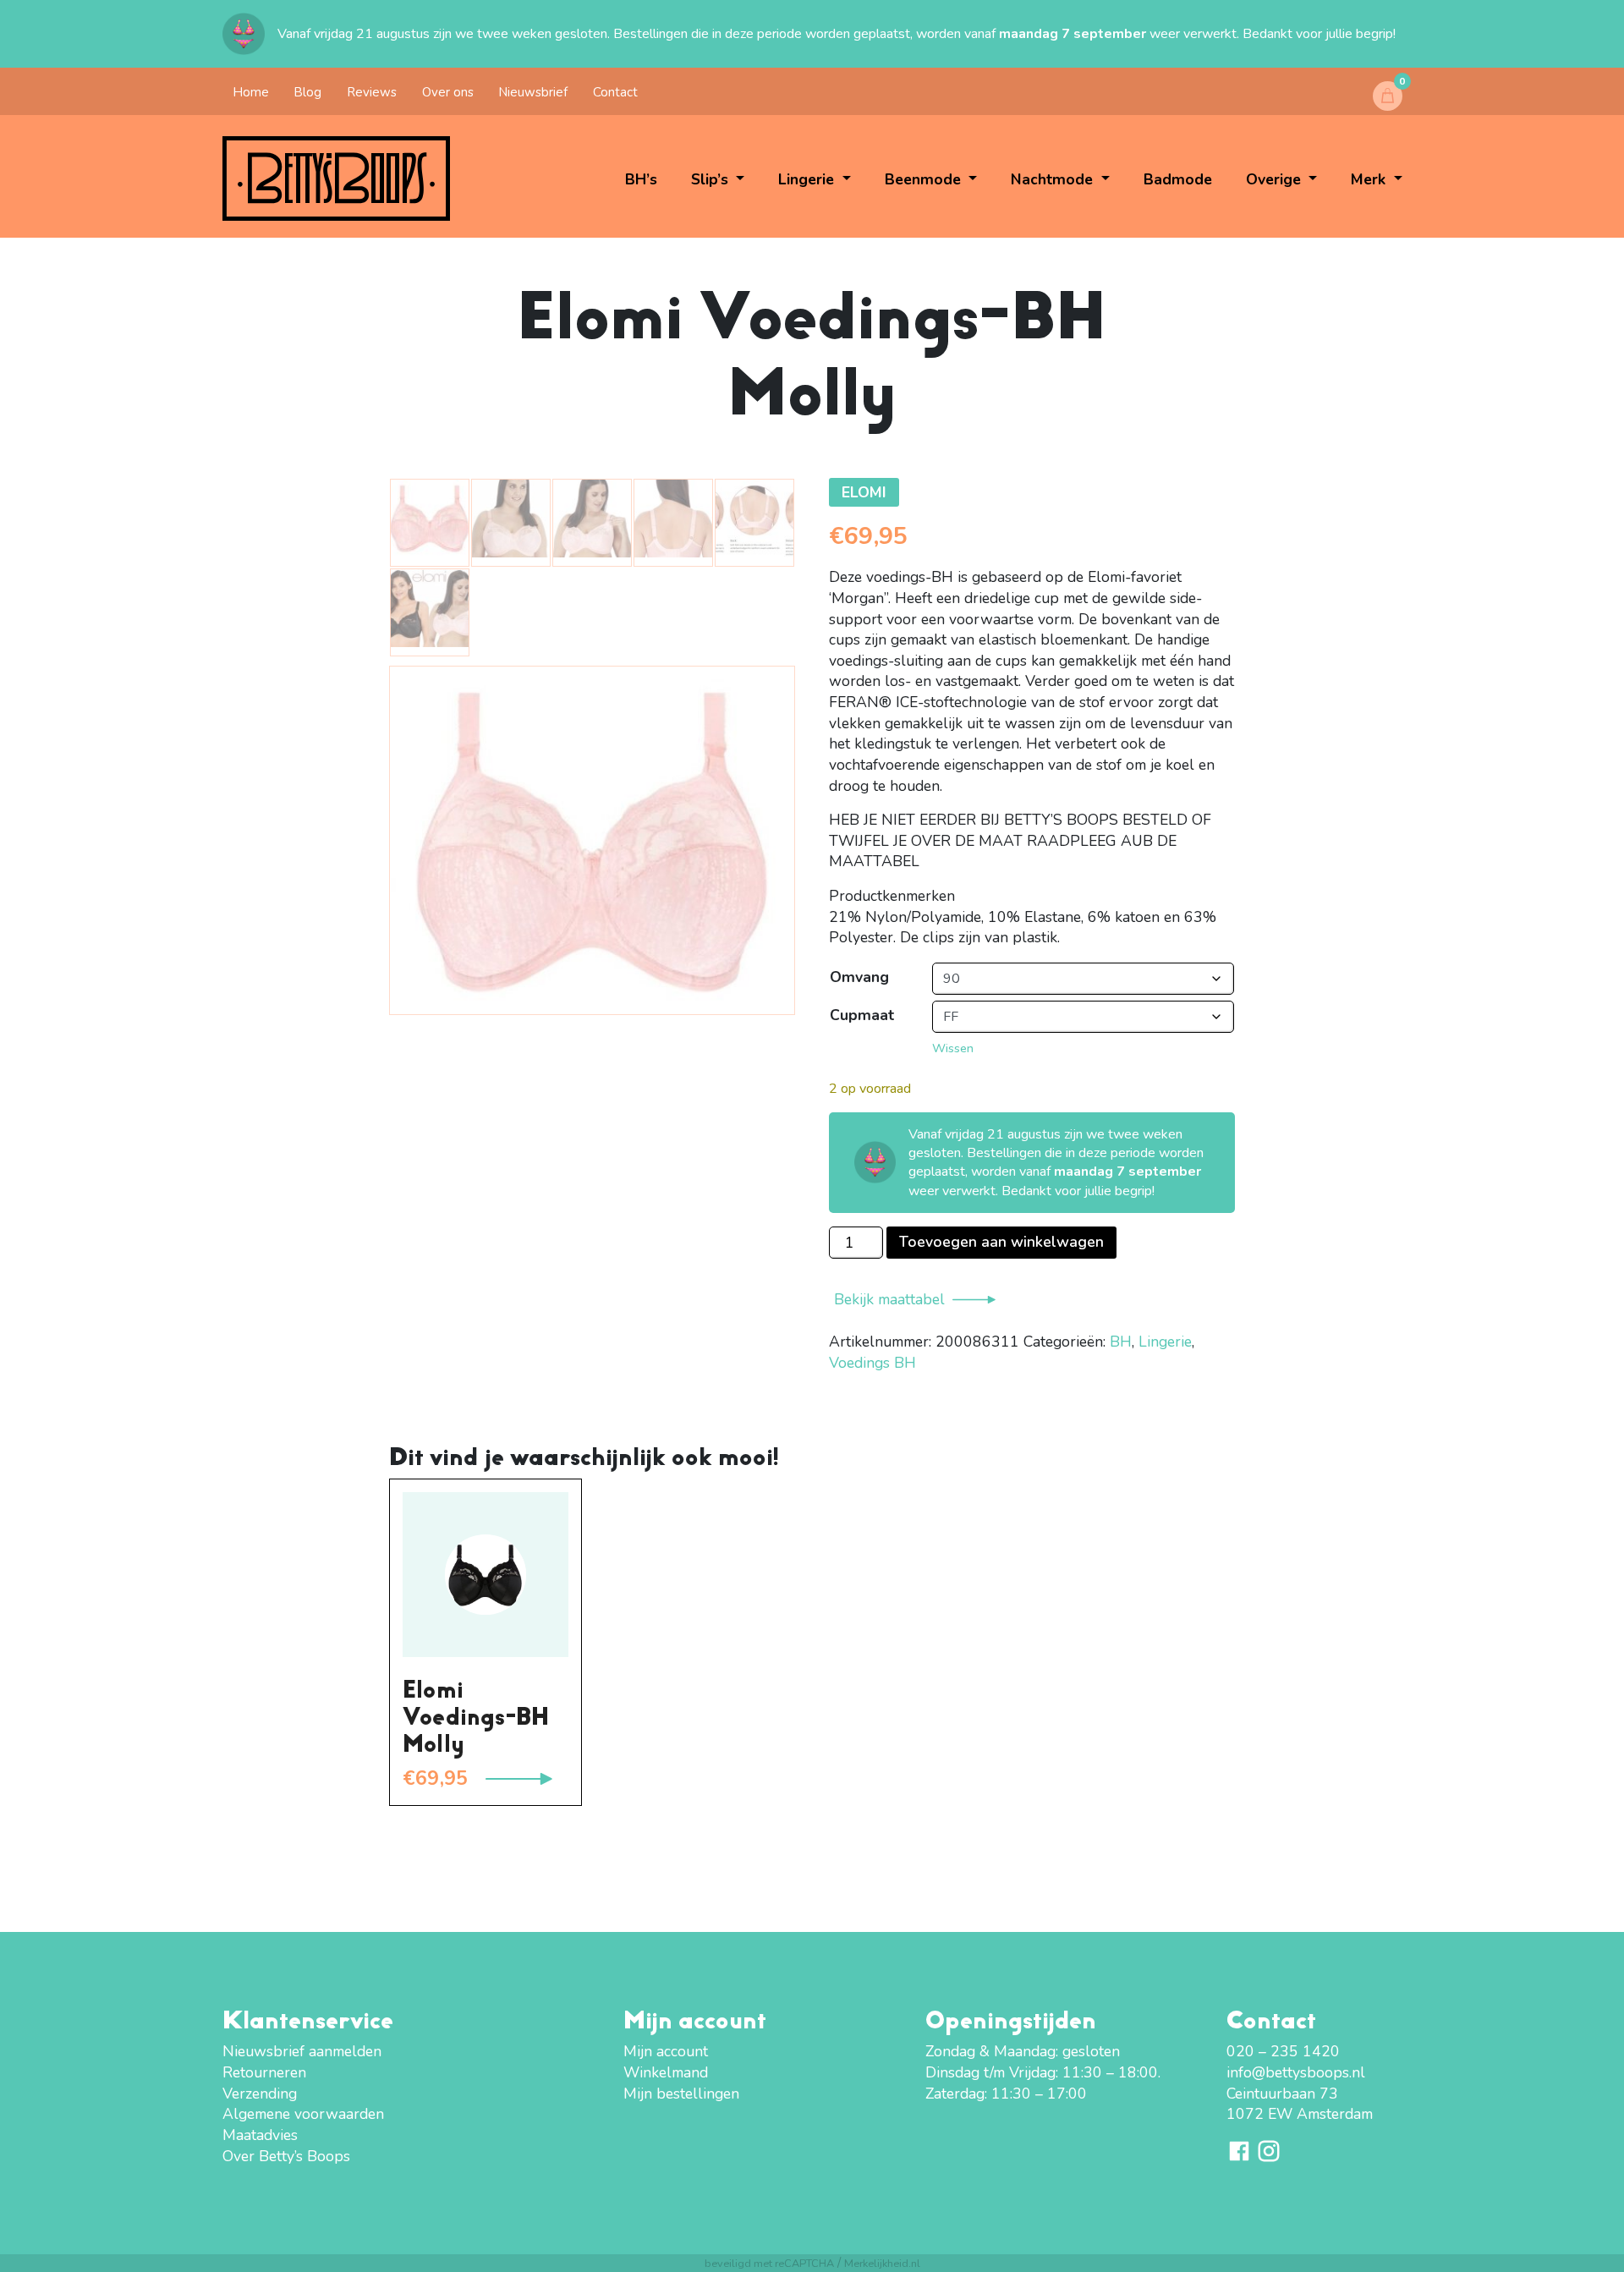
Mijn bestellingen (681, 2094)
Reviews (372, 92)
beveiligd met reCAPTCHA (769, 2263)
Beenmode (925, 179)
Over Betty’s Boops (286, 2156)
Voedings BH (872, 1363)
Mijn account (666, 2051)
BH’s (641, 179)
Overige (1276, 179)
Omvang (859, 977)
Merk (1370, 179)
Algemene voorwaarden (303, 2114)
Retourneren (264, 2072)
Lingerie (808, 179)
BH (1121, 1342)
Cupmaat (862, 1015)
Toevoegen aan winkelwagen (1001, 1242)
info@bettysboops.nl (1296, 2072)
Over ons (448, 92)
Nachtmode (1054, 179)
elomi (864, 492)
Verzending (260, 2094)
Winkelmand (666, 2072)
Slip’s (712, 179)
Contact (615, 92)
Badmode (1178, 179)
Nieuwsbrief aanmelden (302, 2051)
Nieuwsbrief (533, 92)
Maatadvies (260, 2135)
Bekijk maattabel (889, 1299)
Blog (307, 92)
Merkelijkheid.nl (882, 2263)
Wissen (953, 1048)
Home (251, 92)
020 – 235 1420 (1283, 2051)
